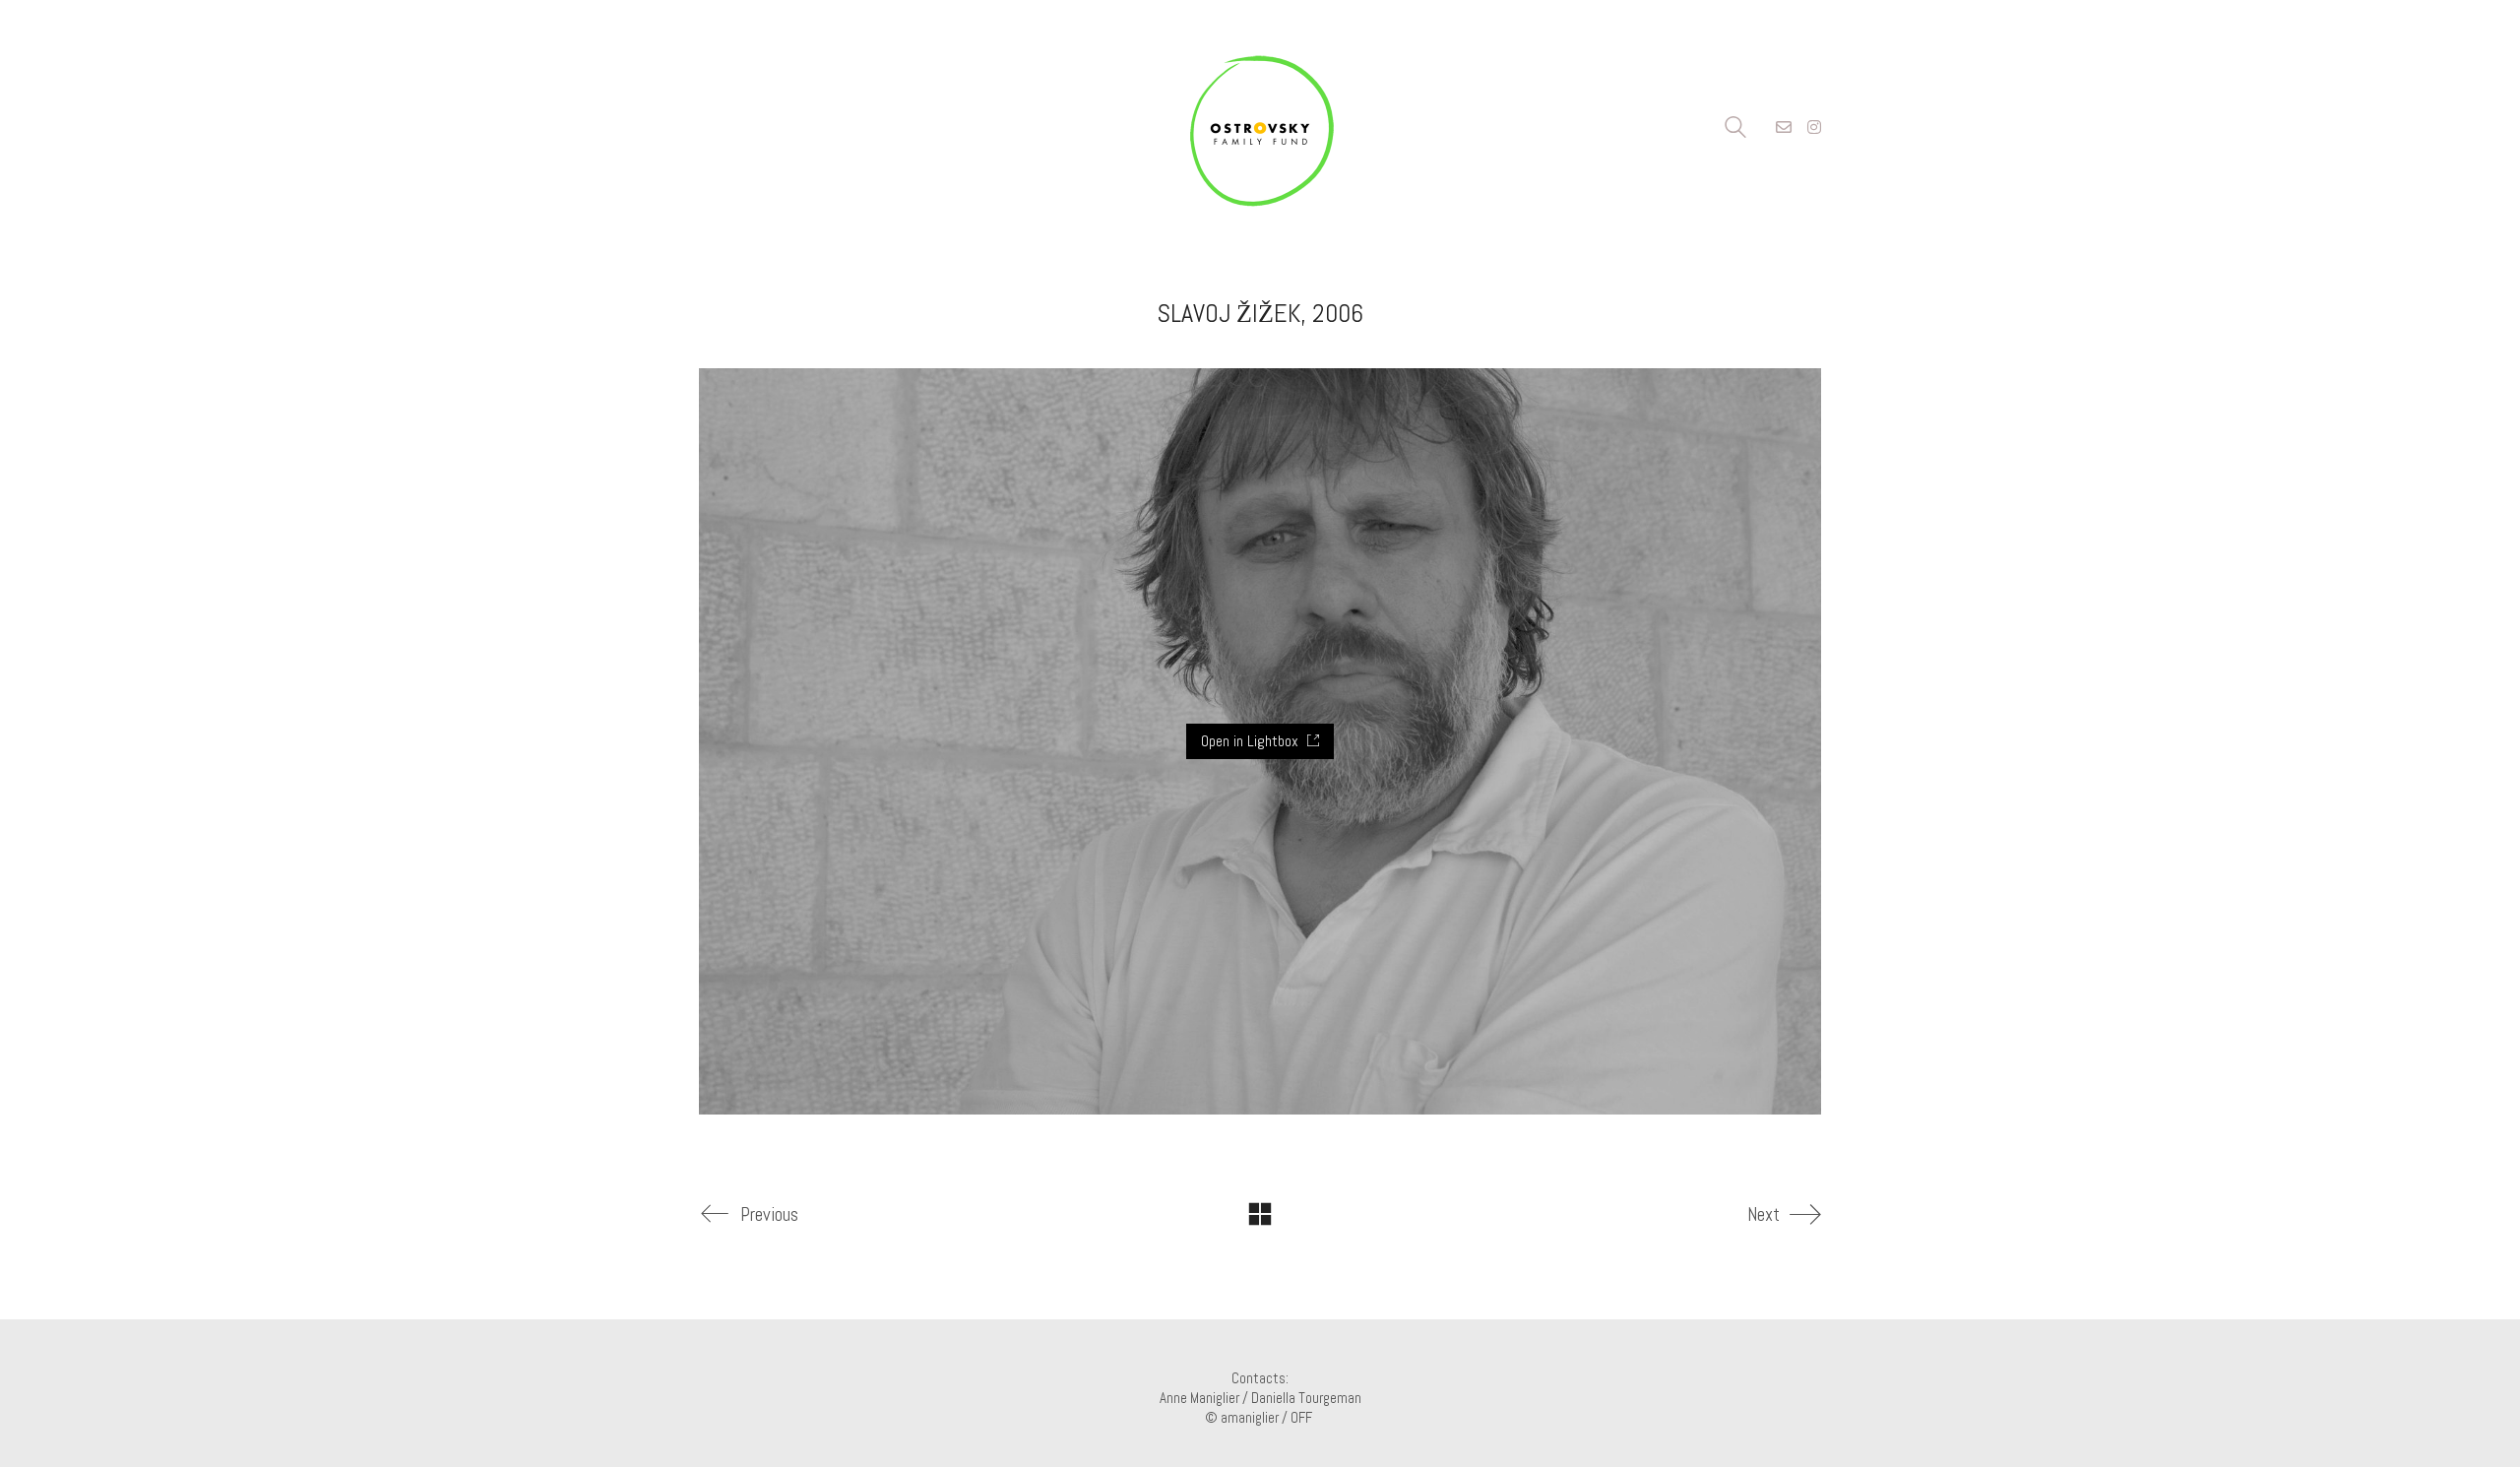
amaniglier (1250, 1417)
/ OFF (1298, 1417)
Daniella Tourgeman (1306, 1398)
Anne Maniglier (1199, 1398)
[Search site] (1735, 129)
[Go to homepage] (1260, 128)
